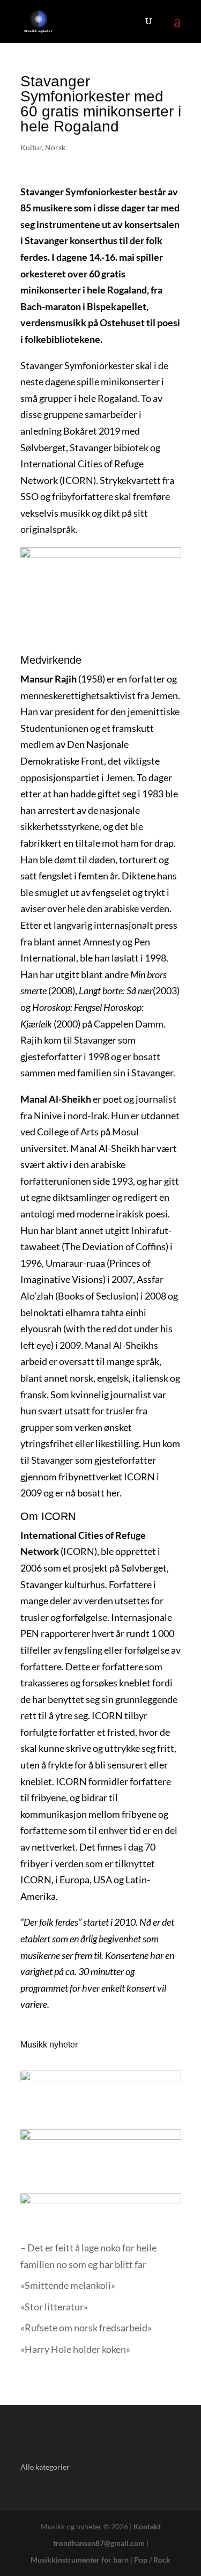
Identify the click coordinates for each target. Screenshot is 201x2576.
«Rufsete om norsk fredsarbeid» (86, 2328)
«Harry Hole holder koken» (75, 2349)
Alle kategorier (45, 2467)
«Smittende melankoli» (68, 2285)
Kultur (31, 147)
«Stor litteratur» (54, 2307)
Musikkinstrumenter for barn (80, 2560)
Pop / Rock (152, 2560)
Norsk (55, 147)
